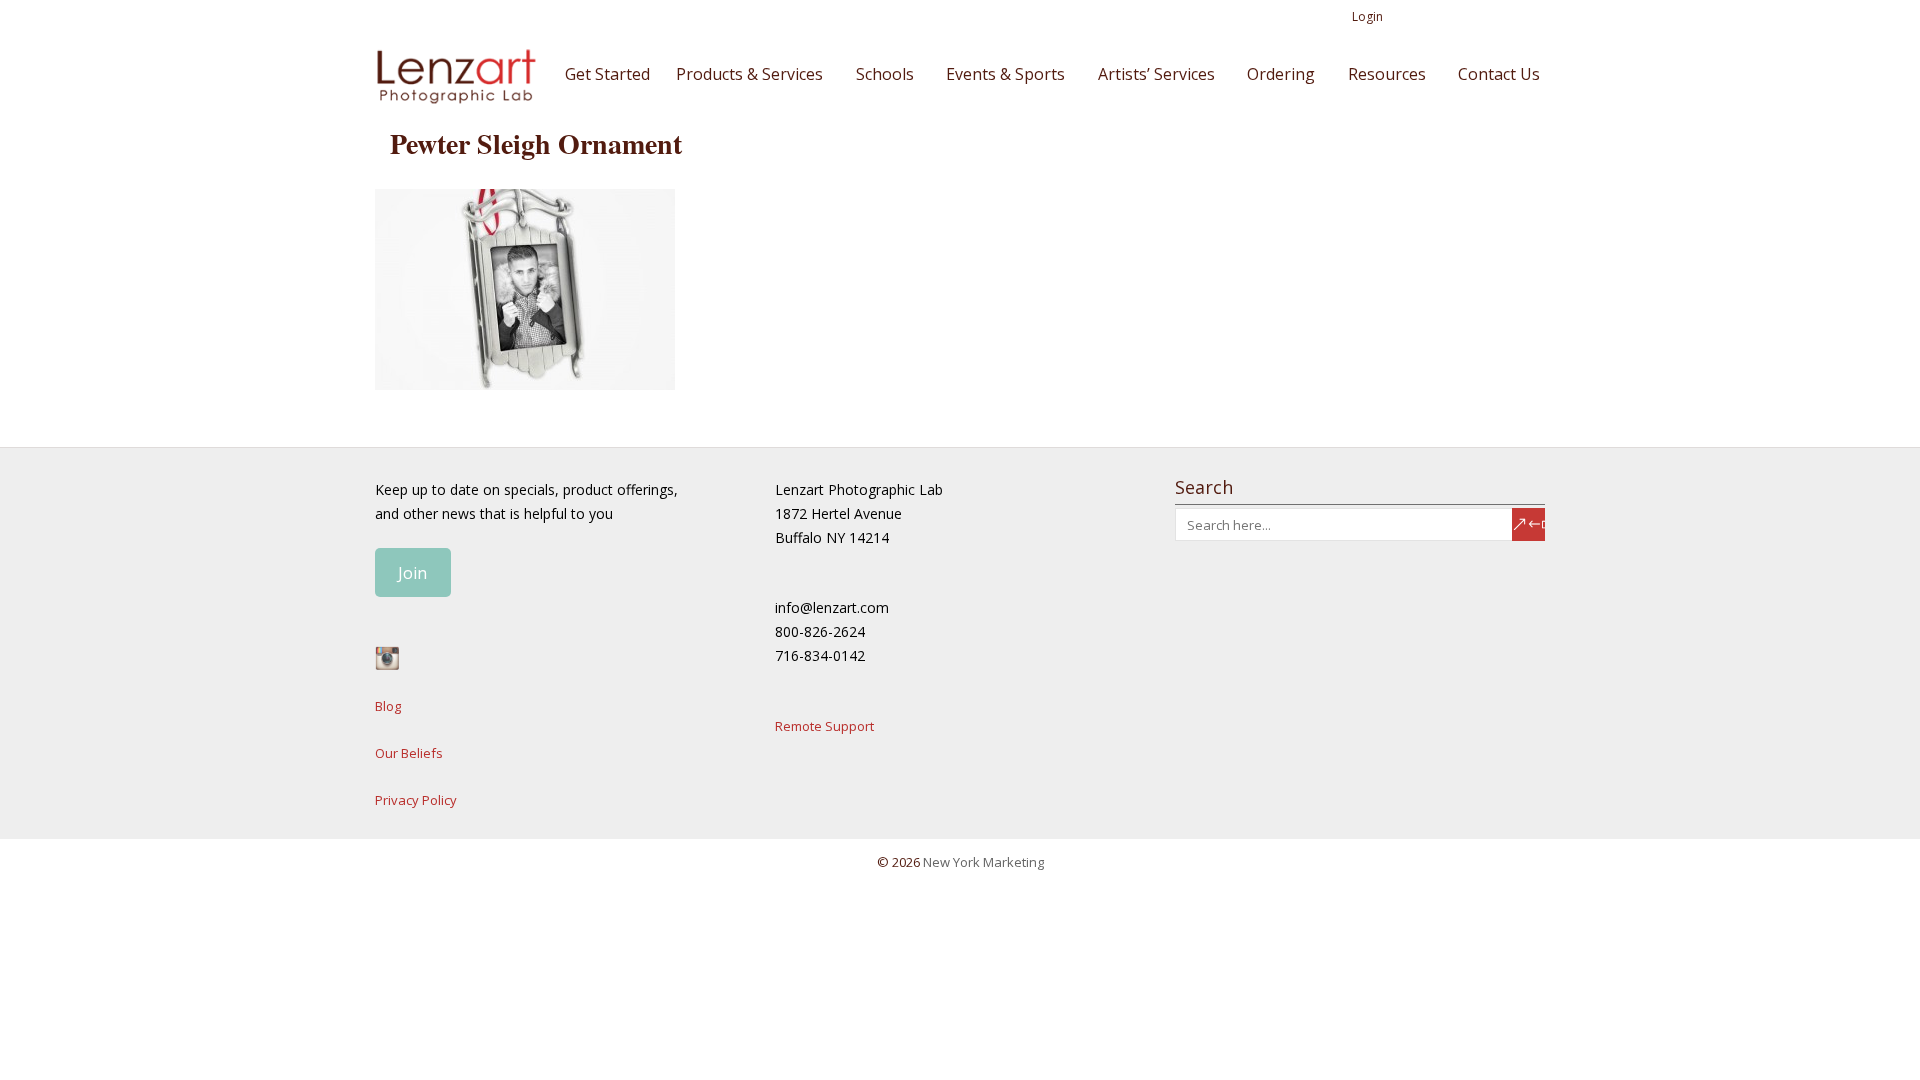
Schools (885, 74)
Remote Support (824, 726)
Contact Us (1499, 74)
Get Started (607, 74)
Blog (388, 706)
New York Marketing (983, 862)
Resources (1387, 74)
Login (1367, 16)
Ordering (1281, 74)
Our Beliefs (409, 753)
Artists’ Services (1156, 74)
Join (412, 573)
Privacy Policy (416, 800)
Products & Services (749, 74)
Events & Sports (1005, 74)
